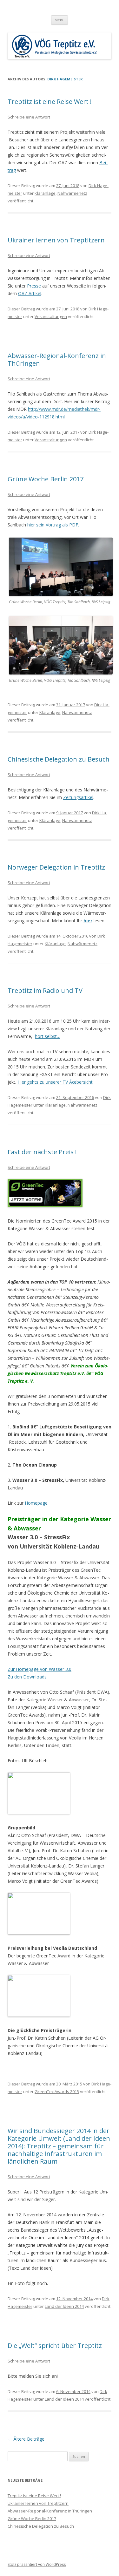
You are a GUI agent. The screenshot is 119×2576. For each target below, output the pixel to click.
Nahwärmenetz (72, 193)
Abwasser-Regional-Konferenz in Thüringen (57, 359)
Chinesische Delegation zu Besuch (59, 759)
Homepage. (37, 1503)
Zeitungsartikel (78, 797)
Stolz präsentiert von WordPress (37, 2564)
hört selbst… (48, 1036)
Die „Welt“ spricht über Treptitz (55, 2346)
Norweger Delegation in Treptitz (56, 867)
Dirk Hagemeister (65, 79)
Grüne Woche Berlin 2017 (46, 479)
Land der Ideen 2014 (64, 2306)
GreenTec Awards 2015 (57, 2091)
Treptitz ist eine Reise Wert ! (50, 102)
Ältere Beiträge (26, 2439)
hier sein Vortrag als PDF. (53, 525)
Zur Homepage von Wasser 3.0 (40, 1669)
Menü (60, 20)
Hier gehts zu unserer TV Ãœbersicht (55, 1082)
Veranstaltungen (51, 316)
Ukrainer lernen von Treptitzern (56, 240)
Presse (34, 286)
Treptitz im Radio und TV (45, 990)
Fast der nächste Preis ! (42, 1152)
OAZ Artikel (30, 293)
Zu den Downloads (27, 1677)
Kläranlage (45, 193)
